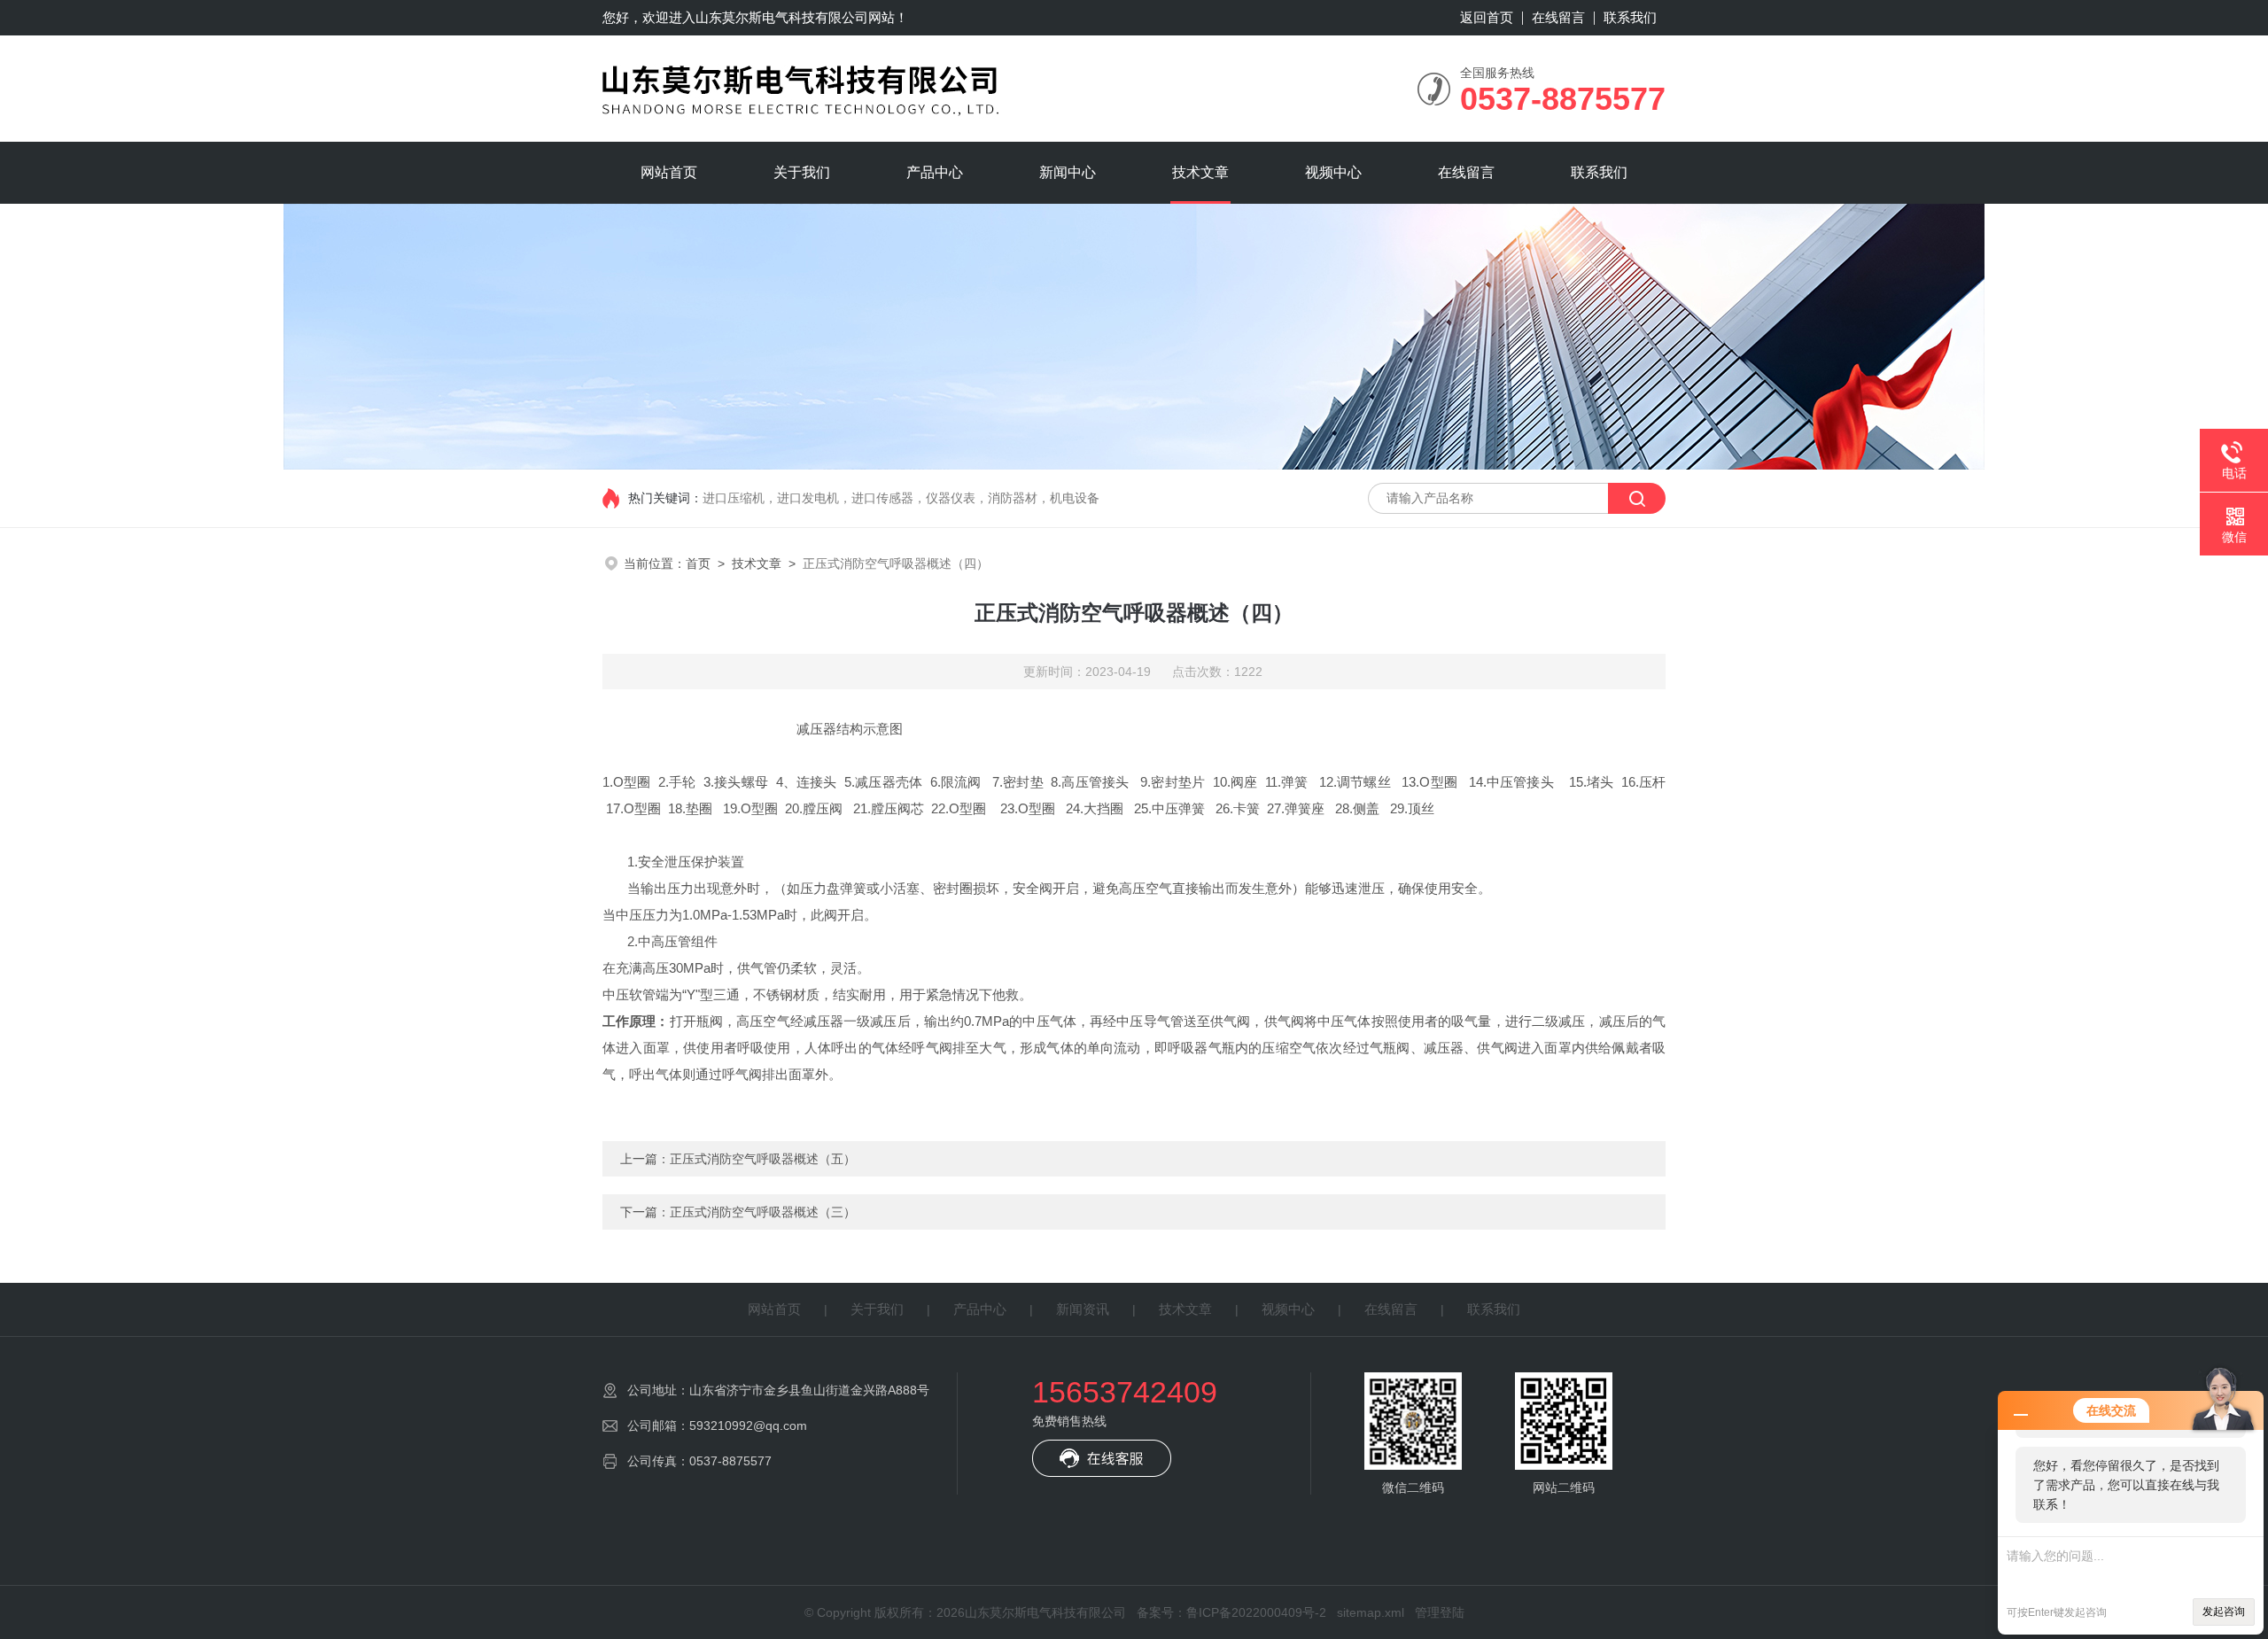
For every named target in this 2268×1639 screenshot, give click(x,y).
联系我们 (1630, 17)
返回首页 (1487, 17)
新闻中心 (1068, 172)
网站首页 (669, 172)
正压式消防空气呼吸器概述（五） (763, 1159)
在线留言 (1558, 17)
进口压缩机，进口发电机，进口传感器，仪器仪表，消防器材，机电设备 (901, 498)
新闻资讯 (1083, 1309)
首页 (698, 563)
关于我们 (802, 172)
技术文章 (1200, 172)
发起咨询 (2224, 1612)
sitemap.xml (1371, 1612)
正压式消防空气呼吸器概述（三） (763, 1212)
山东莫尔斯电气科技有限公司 (782, 17)
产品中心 (935, 172)
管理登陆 (1440, 1612)
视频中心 (1333, 172)
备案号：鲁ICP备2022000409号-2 (1231, 1612)
